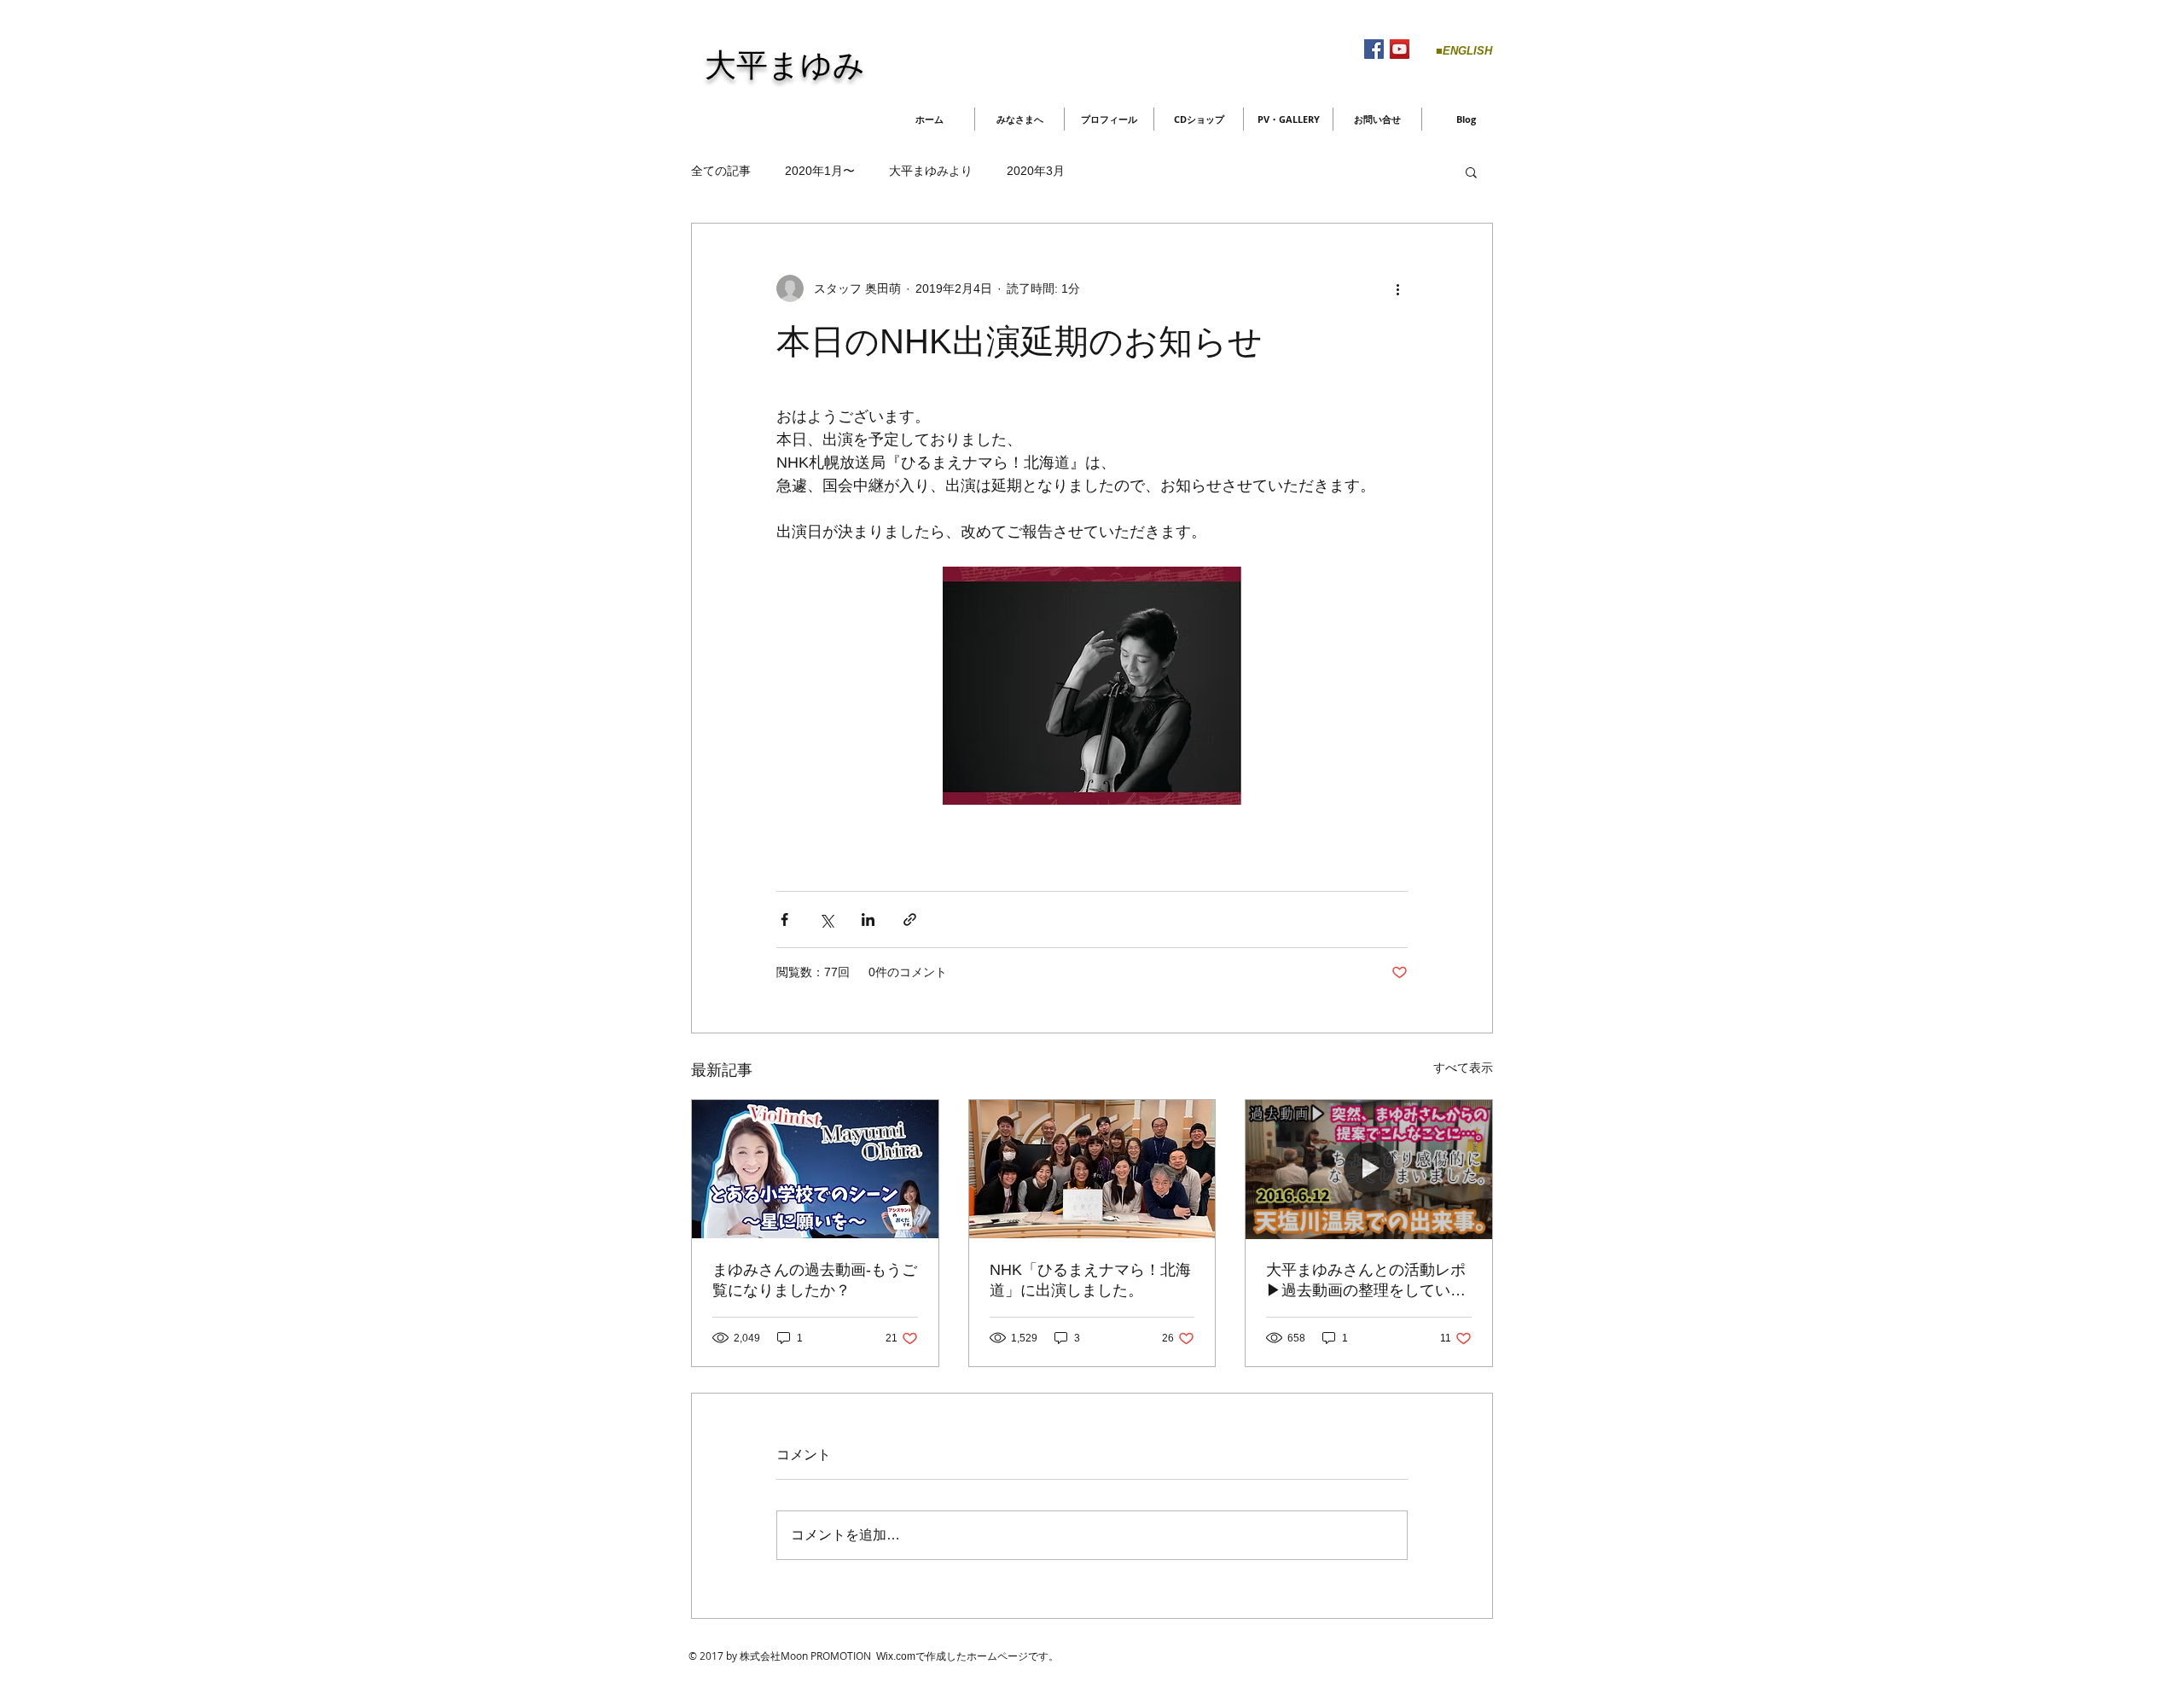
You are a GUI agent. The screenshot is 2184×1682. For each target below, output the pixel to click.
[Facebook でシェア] (784, 920)
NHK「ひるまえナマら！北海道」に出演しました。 (1090, 1280)
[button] (1471, 172)
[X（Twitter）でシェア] (826, 920)
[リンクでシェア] (910, 920)
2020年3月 (1036, 171)
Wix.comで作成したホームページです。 (967, 1656)
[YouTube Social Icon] (1400, 49)
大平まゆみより (931, 171)
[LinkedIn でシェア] (868, 920)
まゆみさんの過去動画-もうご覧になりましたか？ (815, 1280)
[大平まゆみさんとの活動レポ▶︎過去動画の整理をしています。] (1369, 1169)
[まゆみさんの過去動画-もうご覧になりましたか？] (815, 1169)
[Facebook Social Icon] (1374, 49)
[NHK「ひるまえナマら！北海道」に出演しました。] (1092, 1169)
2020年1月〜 (820, 171)
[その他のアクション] (1397, 288)
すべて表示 (1463, 1068)
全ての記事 (721, 171)
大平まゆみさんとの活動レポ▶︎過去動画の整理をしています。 (1366, 1281)
